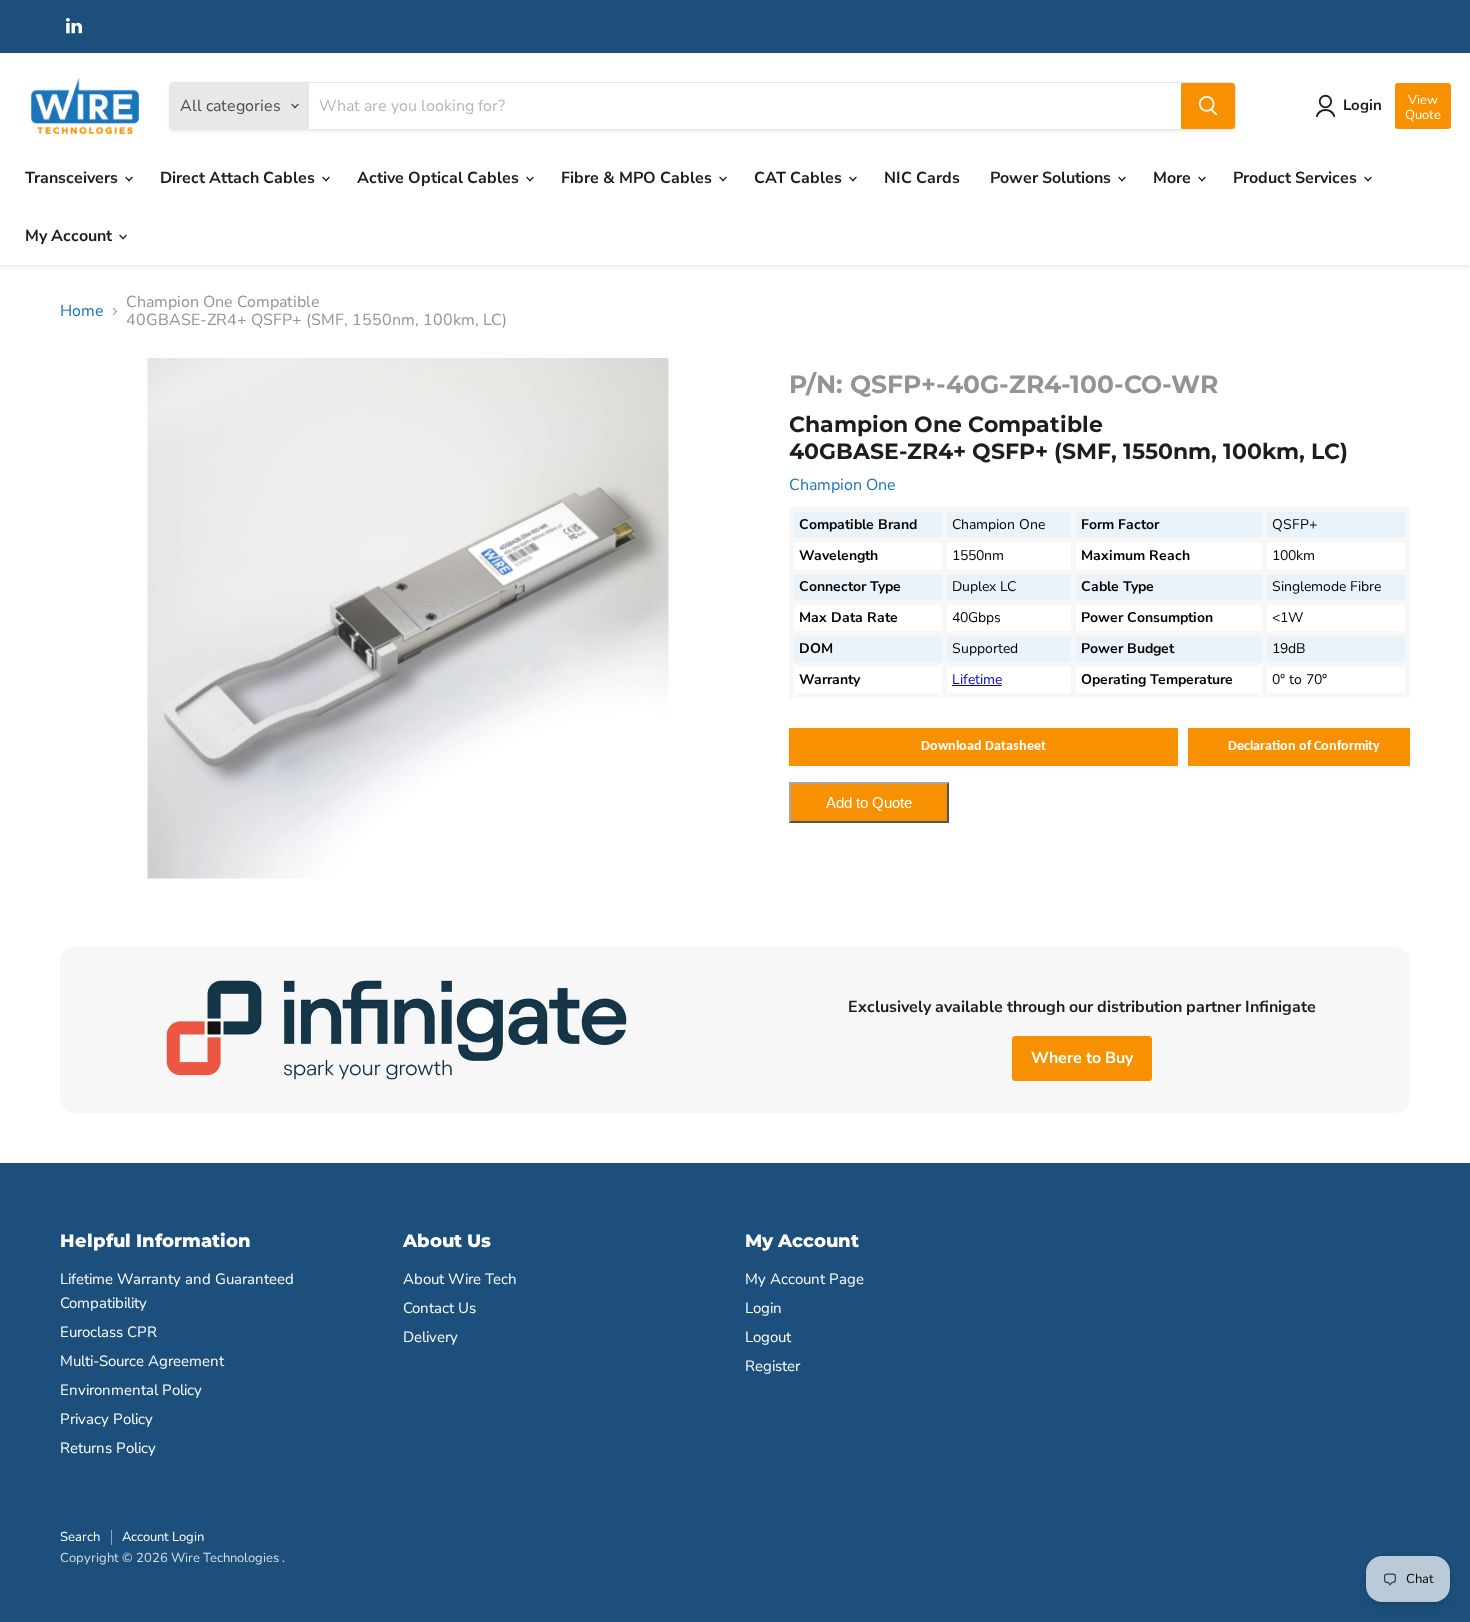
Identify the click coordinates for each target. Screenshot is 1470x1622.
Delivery (430, 1337)
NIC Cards (922, 178)
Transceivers (73, 178)
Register (772, 1366)
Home (82, 311)
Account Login (163, 1537)
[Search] (1208, 106)
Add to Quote (869, 802)
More (1174, 178)
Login (763, 1308)
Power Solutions (1052, 178)
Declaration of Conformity (1304, 746)
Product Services (1297, 178)
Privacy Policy (106, 1419)
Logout (768, 1337)
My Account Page (804, 1279)
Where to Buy (1082, 1058)
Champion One (842, 485)
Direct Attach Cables (239, 178)
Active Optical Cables (440, 178)
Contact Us (439, 1308)
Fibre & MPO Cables (638, 178)
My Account (70, 236)
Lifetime (977, 679)
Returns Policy (108, 1448)
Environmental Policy (131, 1390)
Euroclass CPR (108, 1332)
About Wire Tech (460, 1279)
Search (80, 1537)
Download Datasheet (983, 746)
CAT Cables (800, 178)
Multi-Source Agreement (142, 1361)
